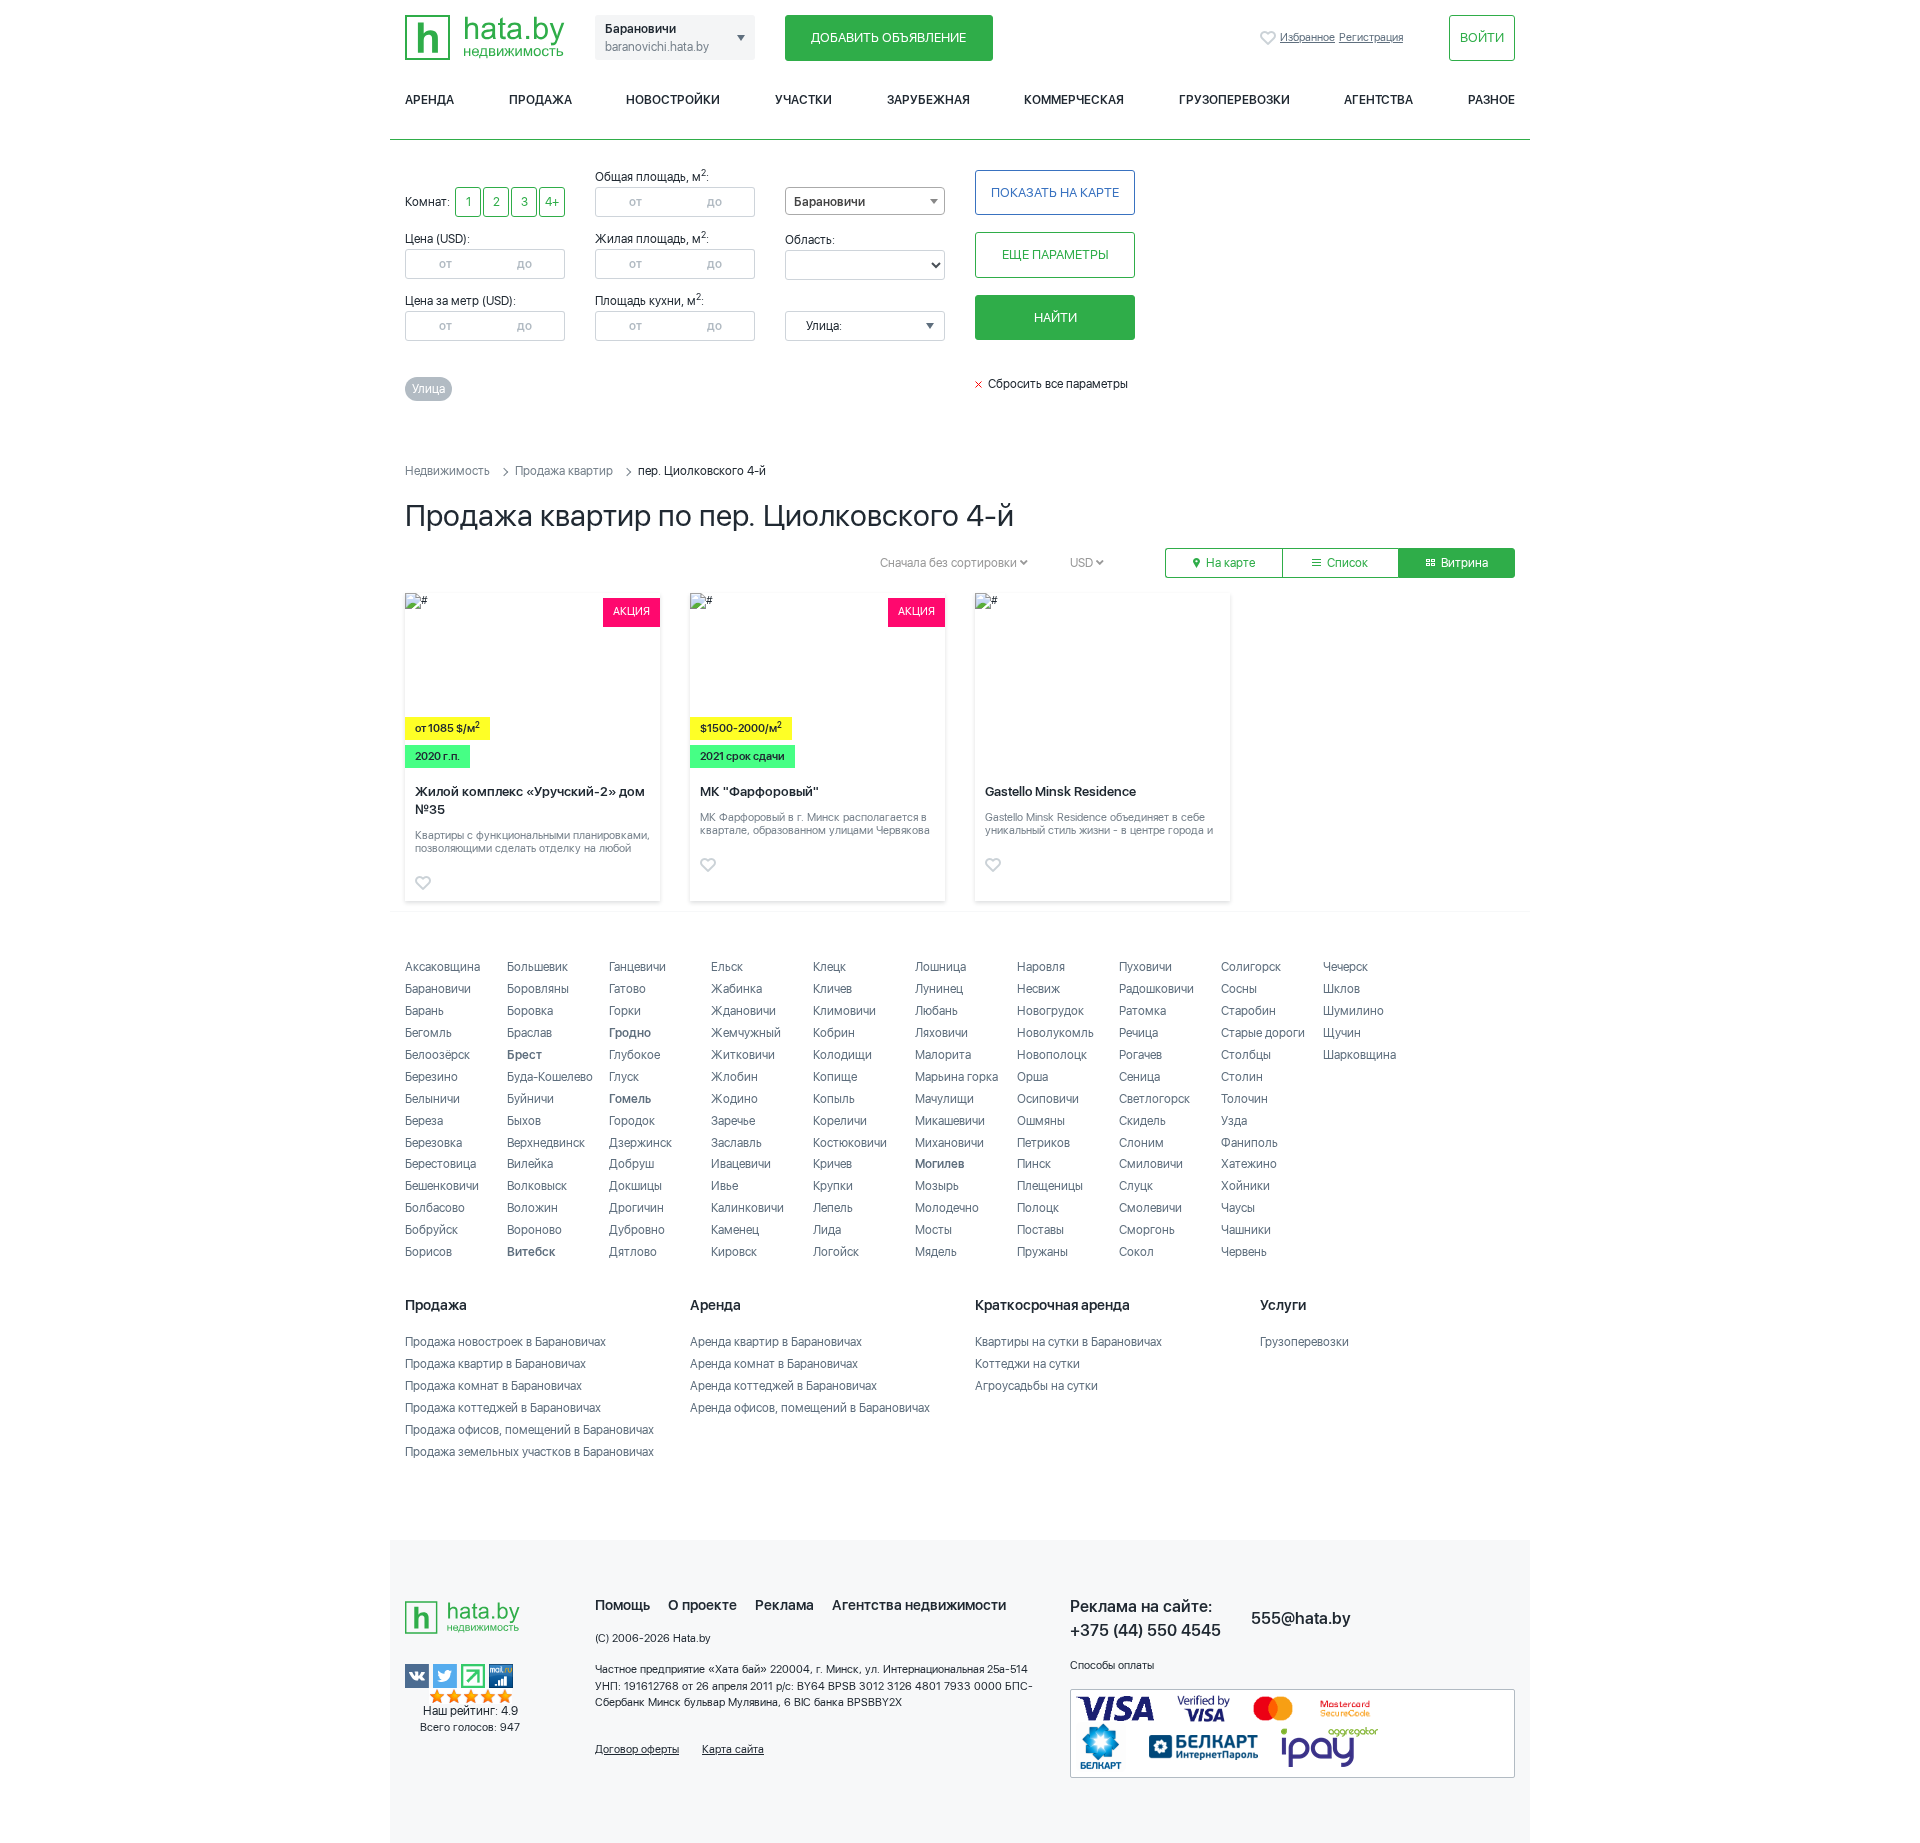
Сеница (1139, 1077)
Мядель (936, 1252)
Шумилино (1353, 1011)
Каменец (735, 1230)
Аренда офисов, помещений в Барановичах (810, 1408)
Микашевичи (950, 1121)
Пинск (1034, 1164)
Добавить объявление (888, 37)
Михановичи (949, 1143)
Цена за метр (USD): (460, 301)
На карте (1229, 563)
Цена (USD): (437, 239)
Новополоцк (1052, 1055)
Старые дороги (1263, 1033)
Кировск (734, 1252)
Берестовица (440, 1164)
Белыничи (432, 1099)
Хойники (1245, 1186)
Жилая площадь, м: (652, 239)
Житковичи (743, 1055)
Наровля (1041, 967)
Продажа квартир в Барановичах (495, 1364)
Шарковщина (1359, 1055)
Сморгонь (1147, 1230)
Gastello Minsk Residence (1060, 791)
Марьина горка (956, 1077)
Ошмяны (1041, 1121)
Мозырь (937, 1186)
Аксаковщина (442, 967)
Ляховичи (941, 1033)
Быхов (524, 1121)
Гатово (627, 989)
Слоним (1141, 1143)
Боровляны (538, 989)
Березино (431, 1077)
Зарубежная (928, 100)
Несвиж (1038, 989)
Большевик (537, 967)
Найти (1055, 317)
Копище (835, 1077)
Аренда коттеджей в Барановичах (783, 1386)
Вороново (534, 1230)
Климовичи (844, 1011)
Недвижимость (447, 471)
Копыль (834, 1099)
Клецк (829, 967)
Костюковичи (850, 1143)
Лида (827, 1230)
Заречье (733, 1121)
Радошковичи (1156, 989)
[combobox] (865, 201)
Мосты (933, 1230)
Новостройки (673, 100)
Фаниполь (1249, 1143)
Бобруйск (431, 1230)
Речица (1138, 1033)
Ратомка (1142, 1011)
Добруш (631, 1164)
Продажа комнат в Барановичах (493, 1386)
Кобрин (834, 1033)
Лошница (940, 967)
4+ (552, 202)
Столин (1242, 1077)
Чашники (1246, 1230)
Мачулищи (944, 1099)
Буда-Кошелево (550, 1077)
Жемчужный (746, 1033)
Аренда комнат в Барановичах (774, 1364)
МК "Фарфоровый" (759, 791)
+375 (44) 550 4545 (1145, 1630)
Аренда (429, 100)
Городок (632, 1121)
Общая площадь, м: (652, 177)
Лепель (833, 1208)
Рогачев (1140, 1055)
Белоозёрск (437, 1055)
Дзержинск (640, 1143)
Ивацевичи (741, 1164)
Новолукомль (1055, 1033)
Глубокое (634, 1055)
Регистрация (1371, 37)
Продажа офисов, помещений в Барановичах (529, 1430)
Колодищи (842, 1055)
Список (1346, 563)
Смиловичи (1151, 1164)
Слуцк (1136, 1186)
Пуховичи (1145, 967)
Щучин (1342, 1033)
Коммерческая (1074, 100)
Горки (625, 1011)
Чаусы (1238, 1208)
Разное (1491, 100)
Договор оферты (637, 1749)
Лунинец (939, 989)
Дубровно (637, 1230)
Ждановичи (743, 1011)
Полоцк (1038, 1208)
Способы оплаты (1112, 1665)
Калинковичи (747, 1208)
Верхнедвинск (546, 1143)
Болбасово (435, 1208)
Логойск (836, 1252)
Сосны (1239, 989)
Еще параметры (1055, 254)
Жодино (734, 1099)
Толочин (1244, 1099)
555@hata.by (1301, 1618)
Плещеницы (1050, 1186)
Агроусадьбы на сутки (1036, 1386)
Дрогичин (636, 1208)
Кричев (832, 1164)
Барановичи (438, 989)
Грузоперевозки (1234, 100)
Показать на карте (1055, 192)
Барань (424, 1011)
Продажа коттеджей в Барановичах (503, 1408)
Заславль (736, 1143)
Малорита (943, 1055)
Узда (1234, 1121)
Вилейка (530, 1164)
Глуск (624, 1077)
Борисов (428, 1252)
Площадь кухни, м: (649, 301)
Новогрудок (1050, 1011)
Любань (936, 1011)
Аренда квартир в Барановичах (776, 1342)
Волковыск (537, 1186)
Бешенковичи (442, 1186)
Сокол (1136, 1252)
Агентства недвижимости (919, 1605)
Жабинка (736, 989)
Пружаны (1042, 1252)
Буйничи (530, 1099)
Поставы (1040, 1230)
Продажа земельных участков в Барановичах (529, 1452)
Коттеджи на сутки (1027, 1364)
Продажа (540, 100)
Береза (424, 1121)
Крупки (833, 1186)
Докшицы (635, 1186)
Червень (1244, 1252)
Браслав (529, 1033)
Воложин (532, 1208)
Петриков (1043, 1143)
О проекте (702, 1605)
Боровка (530, 1011)
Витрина (1463, 563)
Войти (1482, 37)
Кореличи (840, 1121)
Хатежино (1249, 1164)
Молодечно (947, 1208)
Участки (803, 100)
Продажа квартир (564, 471)
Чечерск (1345, 967)
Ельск (727, 967)
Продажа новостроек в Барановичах (505, 1342)
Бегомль (428, 1033)
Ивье (724, 1186)
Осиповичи (1048, 1099)
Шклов (1341, 989)
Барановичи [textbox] (829, 202)
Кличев (832, 989)
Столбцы (1246, 1055)
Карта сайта (733, 1749)
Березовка (433, 1143)
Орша (1032, 1077)
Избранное (1270, 38)
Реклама (784, 1605)
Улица (428, 389)
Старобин (1248, 1011)
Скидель (1142, 1121)
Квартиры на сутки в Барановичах (1068, 1342)
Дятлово (633, 1252)
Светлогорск (1154, 1099)
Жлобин (734, 1077)
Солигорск (1251, 967)
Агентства (1378, 100)
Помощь (622, 1605)
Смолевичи (1150, 1208)
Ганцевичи (637, 967)
